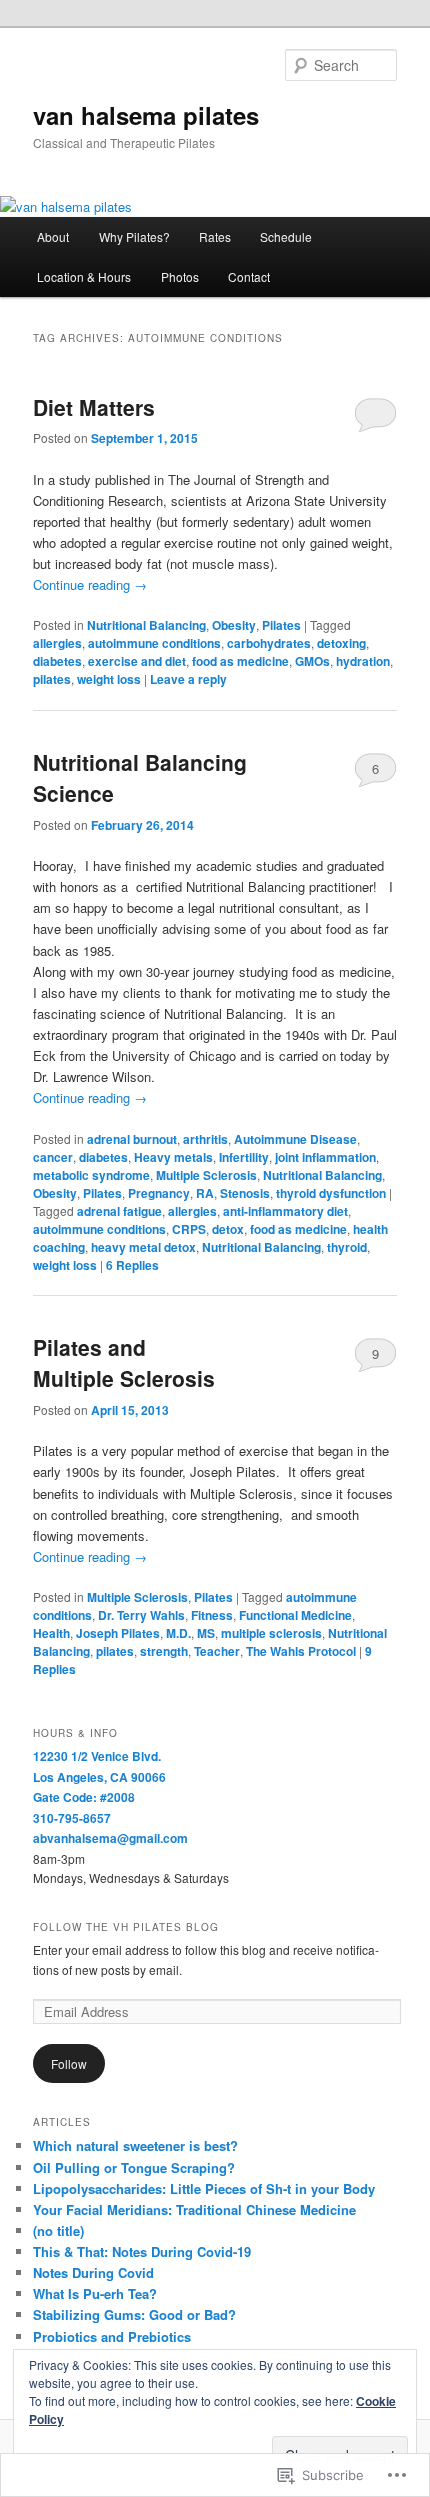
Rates (215, 236)
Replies (132, 1265)
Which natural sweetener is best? (135, 2145)
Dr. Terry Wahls (141, 1615)
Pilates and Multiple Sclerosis (124, 1363)
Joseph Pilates (118, 1633)
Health (51, 1633)
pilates (52, 679)
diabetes (57, 661)
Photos (180, 276)
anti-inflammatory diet (285, 1211)
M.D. (178, 1633)
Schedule (286, 236)
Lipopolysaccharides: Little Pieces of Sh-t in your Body (204, 2188)
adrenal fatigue (119, 1211)
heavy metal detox (143, 1247)
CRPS (189, 1229)
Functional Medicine (295, 1615)
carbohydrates (269, 643)
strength (164, 1651)
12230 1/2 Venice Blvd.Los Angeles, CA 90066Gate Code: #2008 (99, 1776)
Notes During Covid (93, 2272)
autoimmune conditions (154, 643)
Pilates (281, 625)
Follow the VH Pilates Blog (126, 1927)
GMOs (312, 661)
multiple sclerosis (271, 1633)
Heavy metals (173, 1157)
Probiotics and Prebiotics (112, 2336)
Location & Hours (84, 276)
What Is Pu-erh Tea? (95, 2293)
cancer (53, 1157)
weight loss (109, 679)
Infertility (244, 1157)
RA (205, 1193)
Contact (249, 276)
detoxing (341, 643)
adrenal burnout (132, 1139)
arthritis (205, 1139)
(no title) (58, 2230)
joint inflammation (325, 1157)
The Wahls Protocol (301, 1651)
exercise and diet (137, 661)
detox (228, 1229)
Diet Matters (94, 407)
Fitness (212, 1615)
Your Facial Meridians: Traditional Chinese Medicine (194, 2209)
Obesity (234, 625)
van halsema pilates (146, 115)
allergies (57, 643)
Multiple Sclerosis (206, 1175)
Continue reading (90, 584)
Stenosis (245, 1193)
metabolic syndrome (91, 1175)
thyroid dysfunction (331, 1193)
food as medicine (240, 661)
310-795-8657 (72, 1818)
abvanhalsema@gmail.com (110, 1838)
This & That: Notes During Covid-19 (142, 2251)
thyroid (347, 1247)
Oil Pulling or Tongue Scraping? (134, 2167)
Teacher (217, 1651)
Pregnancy (159, 1193)
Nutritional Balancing (146, 625)
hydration (363, 661)
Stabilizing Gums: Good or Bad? (134, 2314)
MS (206, 1633)
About (53, 236)
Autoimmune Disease (295, 1139)
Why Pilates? (134, 236)
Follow (69, 2063)
